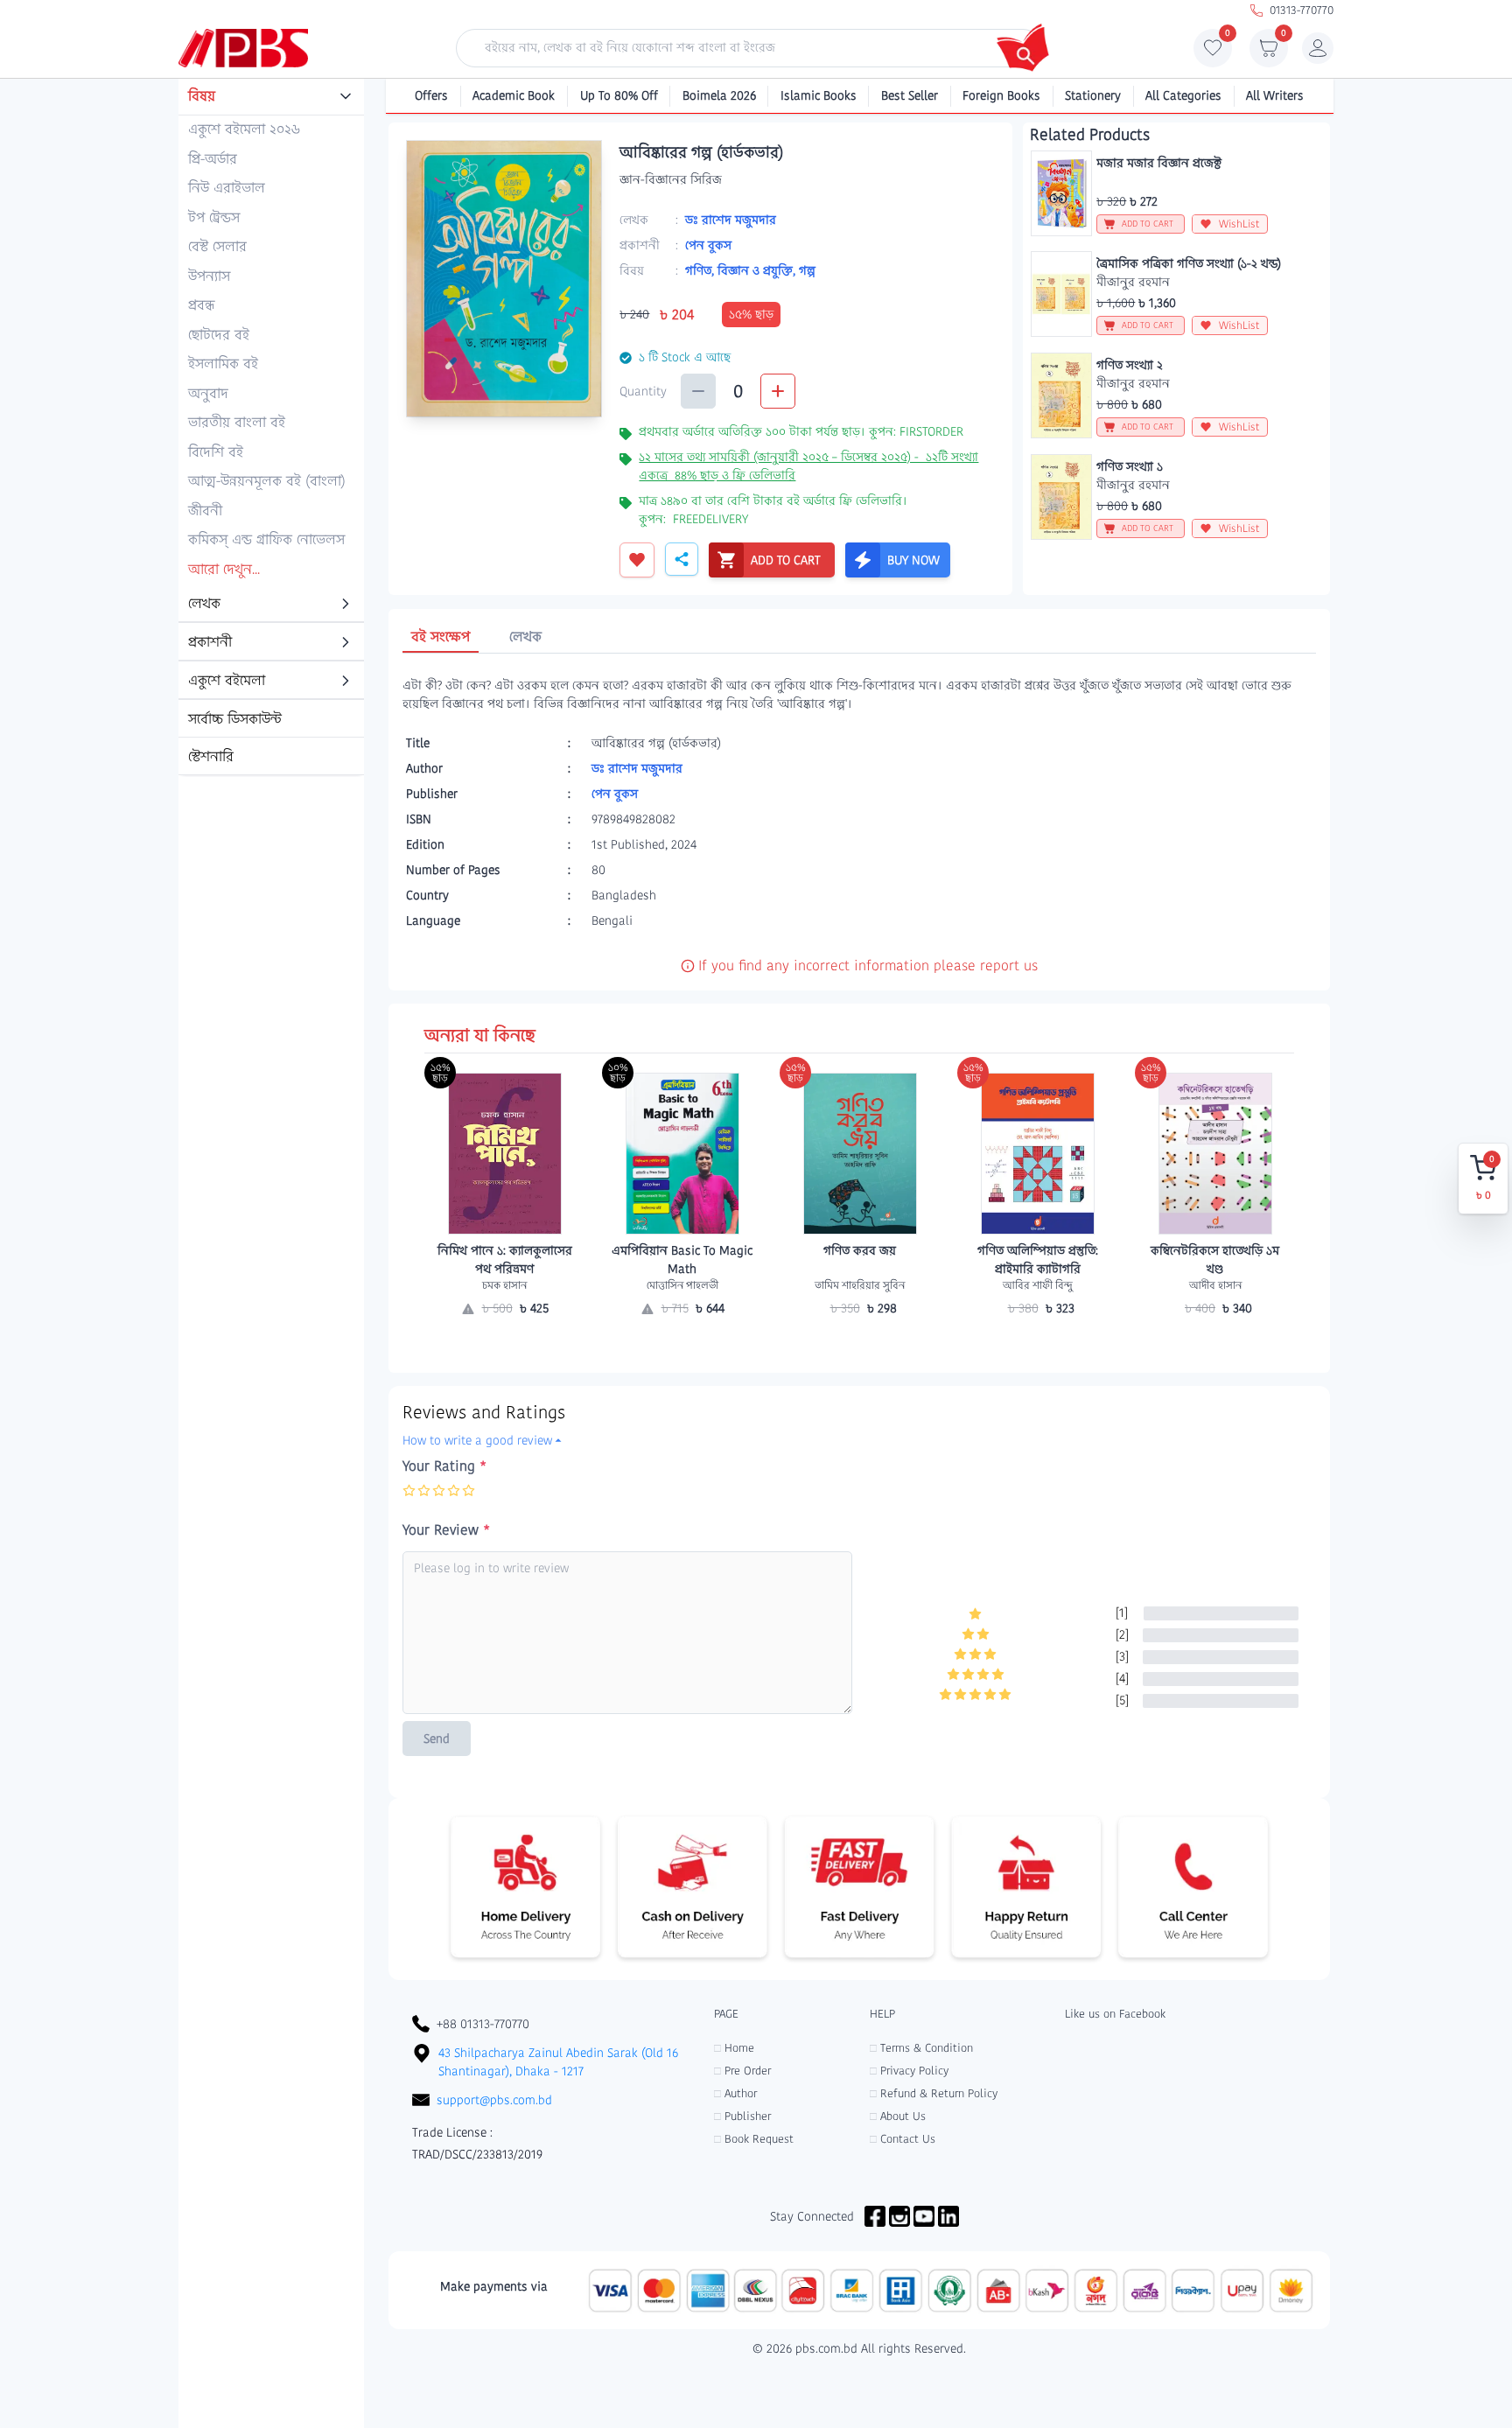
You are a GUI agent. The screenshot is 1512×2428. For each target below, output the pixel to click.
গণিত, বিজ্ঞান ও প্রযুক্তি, (742, 270)
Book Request (754, 2139)
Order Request (505, 1342)
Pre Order (742, 2071)
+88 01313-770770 (483, 2024)
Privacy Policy (909, 2071)
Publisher (742, 2116)
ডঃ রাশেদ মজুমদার (731, 220)
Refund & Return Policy (934, 2093)
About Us (898, 2116)
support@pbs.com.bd (494, 2100)
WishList (1239, 224)
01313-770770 (1302, 10)
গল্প (807, 270)
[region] (271, 428)
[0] (1213, 52)
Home (734, 2048)
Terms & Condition (921, 2048)
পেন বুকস (708, 245)
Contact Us (903, 2139)
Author (735, 2093)
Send (437, 1739)
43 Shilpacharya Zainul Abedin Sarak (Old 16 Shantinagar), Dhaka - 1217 (558, 2062)
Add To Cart (860, 1342)
